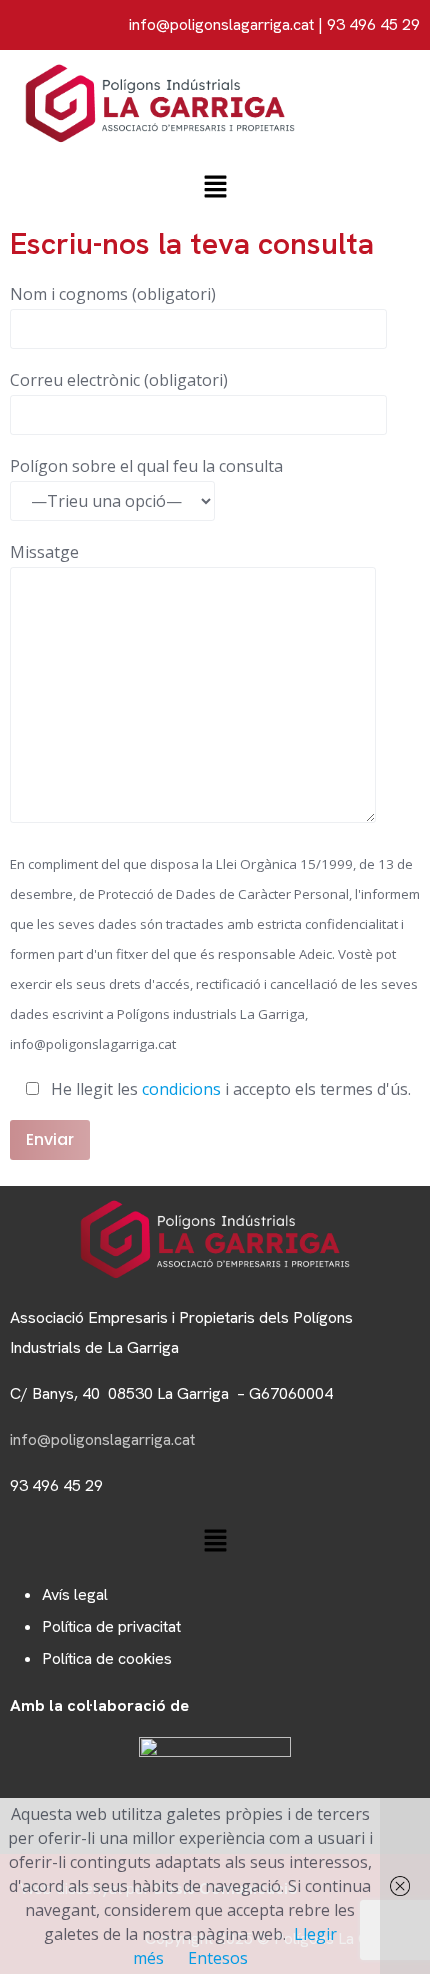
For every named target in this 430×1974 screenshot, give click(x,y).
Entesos (218, 1958)
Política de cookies (107, 1658)
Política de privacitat (111, 1626)
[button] (215, 188)
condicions (181, 1089)
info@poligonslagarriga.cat (221, 24)
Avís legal (75, 1594)
